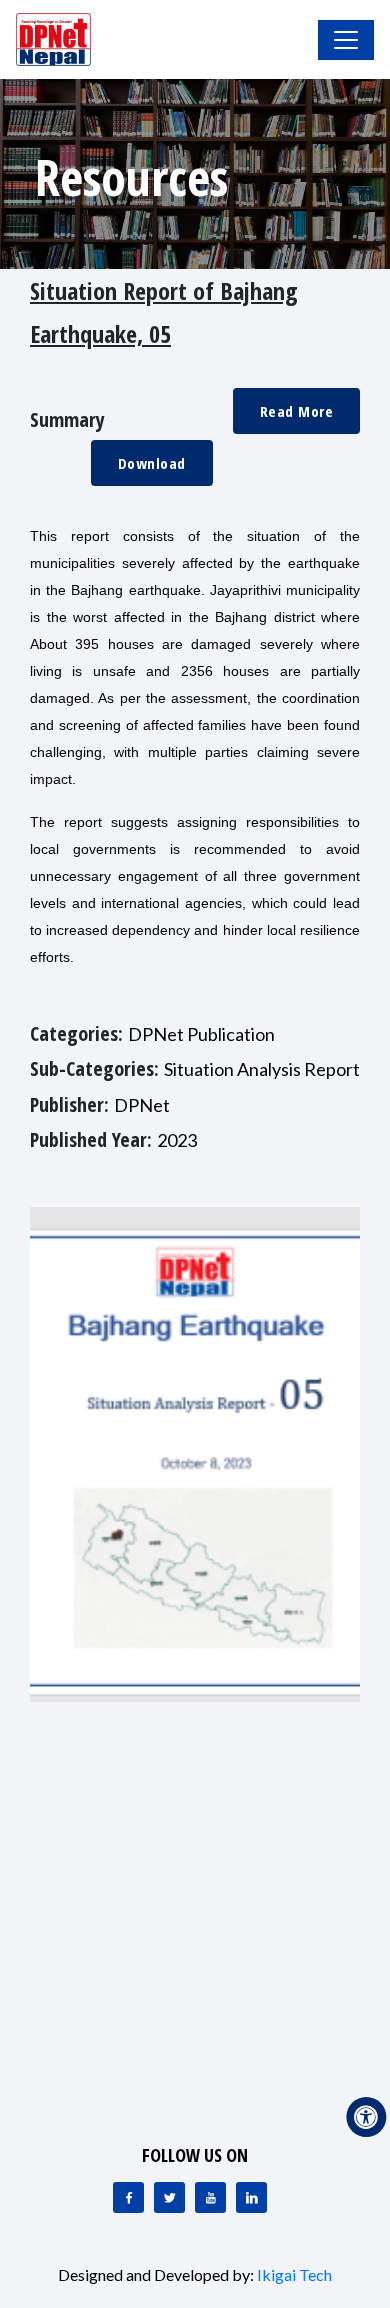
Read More (297, 411)
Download (152, 463)
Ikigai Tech (294, 2274)
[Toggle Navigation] (346, 40)
